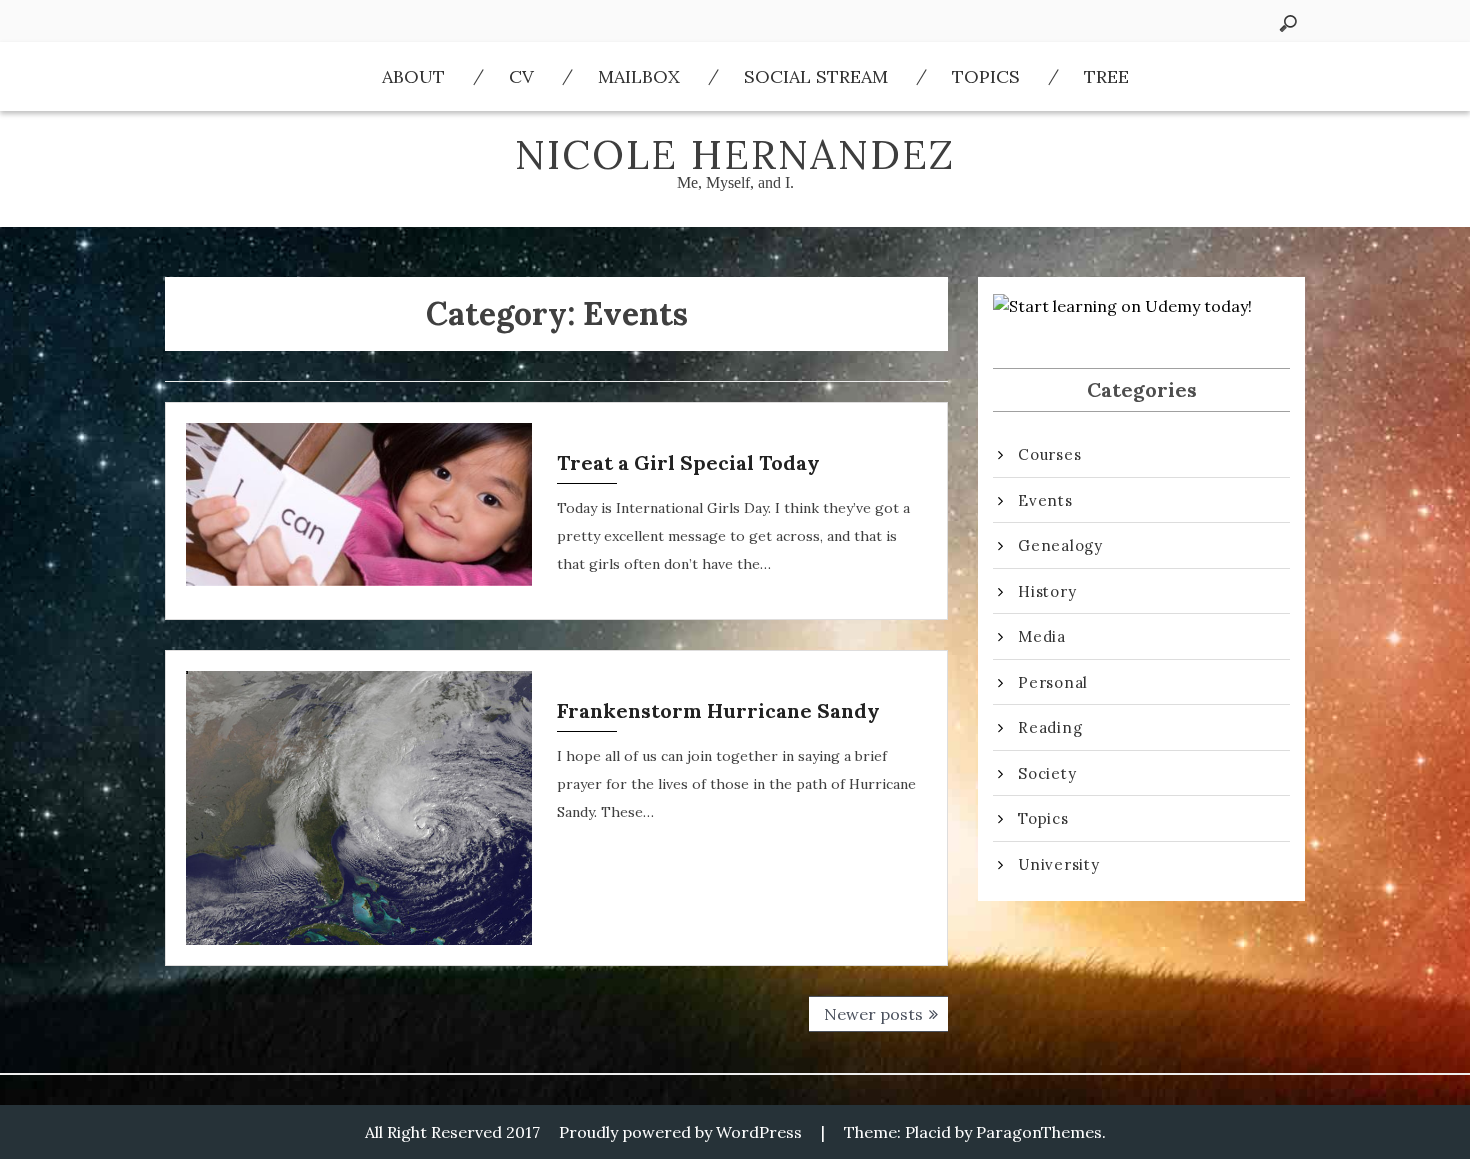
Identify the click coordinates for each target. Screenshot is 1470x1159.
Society (1047, 773)
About (413, 76)
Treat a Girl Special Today (688, 462)
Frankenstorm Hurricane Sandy (718, 710)
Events (1045, 500)
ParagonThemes (1039, 1132)
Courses (1049, 454)
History (1047, 591)
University (1059, 864)
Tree (1106, 76)
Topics (986, 76)
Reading (1050, 727)
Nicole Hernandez (735, 154)
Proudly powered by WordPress (680, 1132)
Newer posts (873, 1014)
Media (1042, 636)
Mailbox (639, 76)
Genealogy (1060, 545)
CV (521, 76)
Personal (1053, 682)
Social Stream (816, 76)
